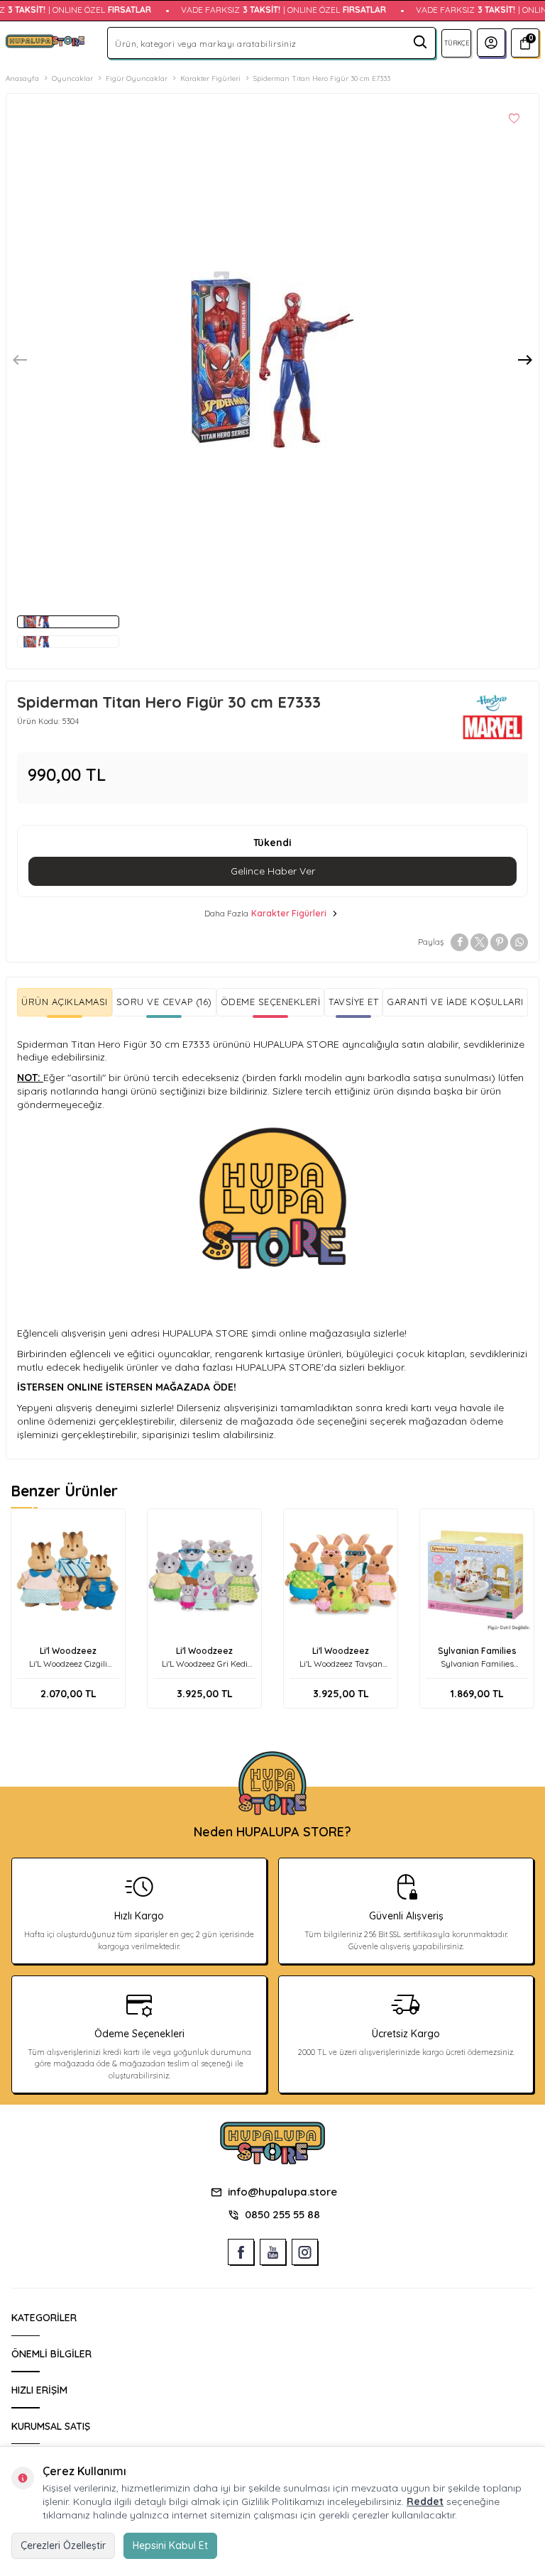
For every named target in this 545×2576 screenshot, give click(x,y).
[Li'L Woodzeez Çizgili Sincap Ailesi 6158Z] (68, 1574)
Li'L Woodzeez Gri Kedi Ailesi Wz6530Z (205, 1664)
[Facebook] (241, 2252)
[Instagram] (305, 2252)
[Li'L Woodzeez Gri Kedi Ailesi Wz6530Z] (204, 1574)
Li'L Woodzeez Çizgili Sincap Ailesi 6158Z (68, 1664)
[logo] (45, 43)
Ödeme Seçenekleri (271, 1002)
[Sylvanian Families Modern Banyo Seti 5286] (477, 1574)
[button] (20, 360)
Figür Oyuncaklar (137, 78)
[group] (272, 360)
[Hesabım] (491, 43)
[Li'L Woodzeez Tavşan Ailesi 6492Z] (341, 1574)
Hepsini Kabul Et (170, 2545)
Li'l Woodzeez (68, 1651)
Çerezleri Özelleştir (63, 2545)
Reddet (425, 2501)
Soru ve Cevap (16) (164, 1002)
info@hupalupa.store (282, 2192)
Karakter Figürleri (210, 78)
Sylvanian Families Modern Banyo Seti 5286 (477, 1664)
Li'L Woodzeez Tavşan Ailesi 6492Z (341, 1664)
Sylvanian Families (477, 1651)
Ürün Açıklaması (65, 1002)
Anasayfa (22, 78)
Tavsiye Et (353, 1002)
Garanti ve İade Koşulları (455, 1002)
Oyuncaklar (72, 78)
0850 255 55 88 (282, 2214)
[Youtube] (273, 2252)
